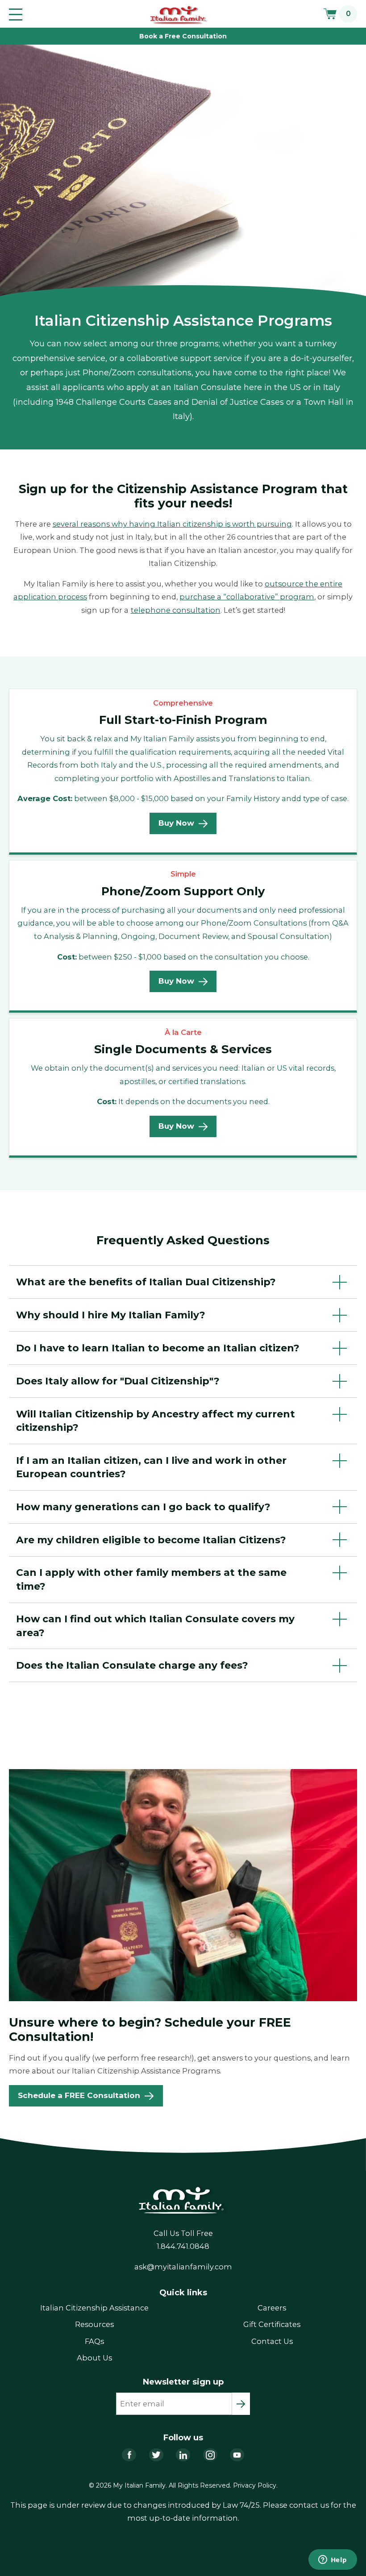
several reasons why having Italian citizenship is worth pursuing (172, 524)
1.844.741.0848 (183, 2246)
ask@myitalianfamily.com (183, 2267)
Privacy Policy (255, 2485)
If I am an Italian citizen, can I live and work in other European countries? (151, 1467)
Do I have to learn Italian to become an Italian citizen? (158, 1348)
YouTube (237, 2455)
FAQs (94, 2341)
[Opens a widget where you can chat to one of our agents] (333, 2560)
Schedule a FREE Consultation (79, 2095)
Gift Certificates (272, 2324)
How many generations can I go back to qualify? (143, 1507)
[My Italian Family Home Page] (179, 15)
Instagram (210, 2455)
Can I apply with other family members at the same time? (151, 1579)
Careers (272, 2308)
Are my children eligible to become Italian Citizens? (151, 1540)
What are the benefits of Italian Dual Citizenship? (146, 1282)
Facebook (129, 2455)
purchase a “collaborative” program (247, 597)
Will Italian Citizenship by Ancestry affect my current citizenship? (156, 1421)
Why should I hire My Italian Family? (111, 1315)
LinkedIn (183, 2455)
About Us (94, 2358)
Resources (94, 2324)
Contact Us (272, 2341)
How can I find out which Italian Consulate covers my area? (155, 1625)
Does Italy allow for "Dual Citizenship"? (118, 1381)
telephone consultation (176, 610)
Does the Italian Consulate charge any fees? (132, 1665)
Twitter (156, 2455)
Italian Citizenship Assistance (94, 2308)
